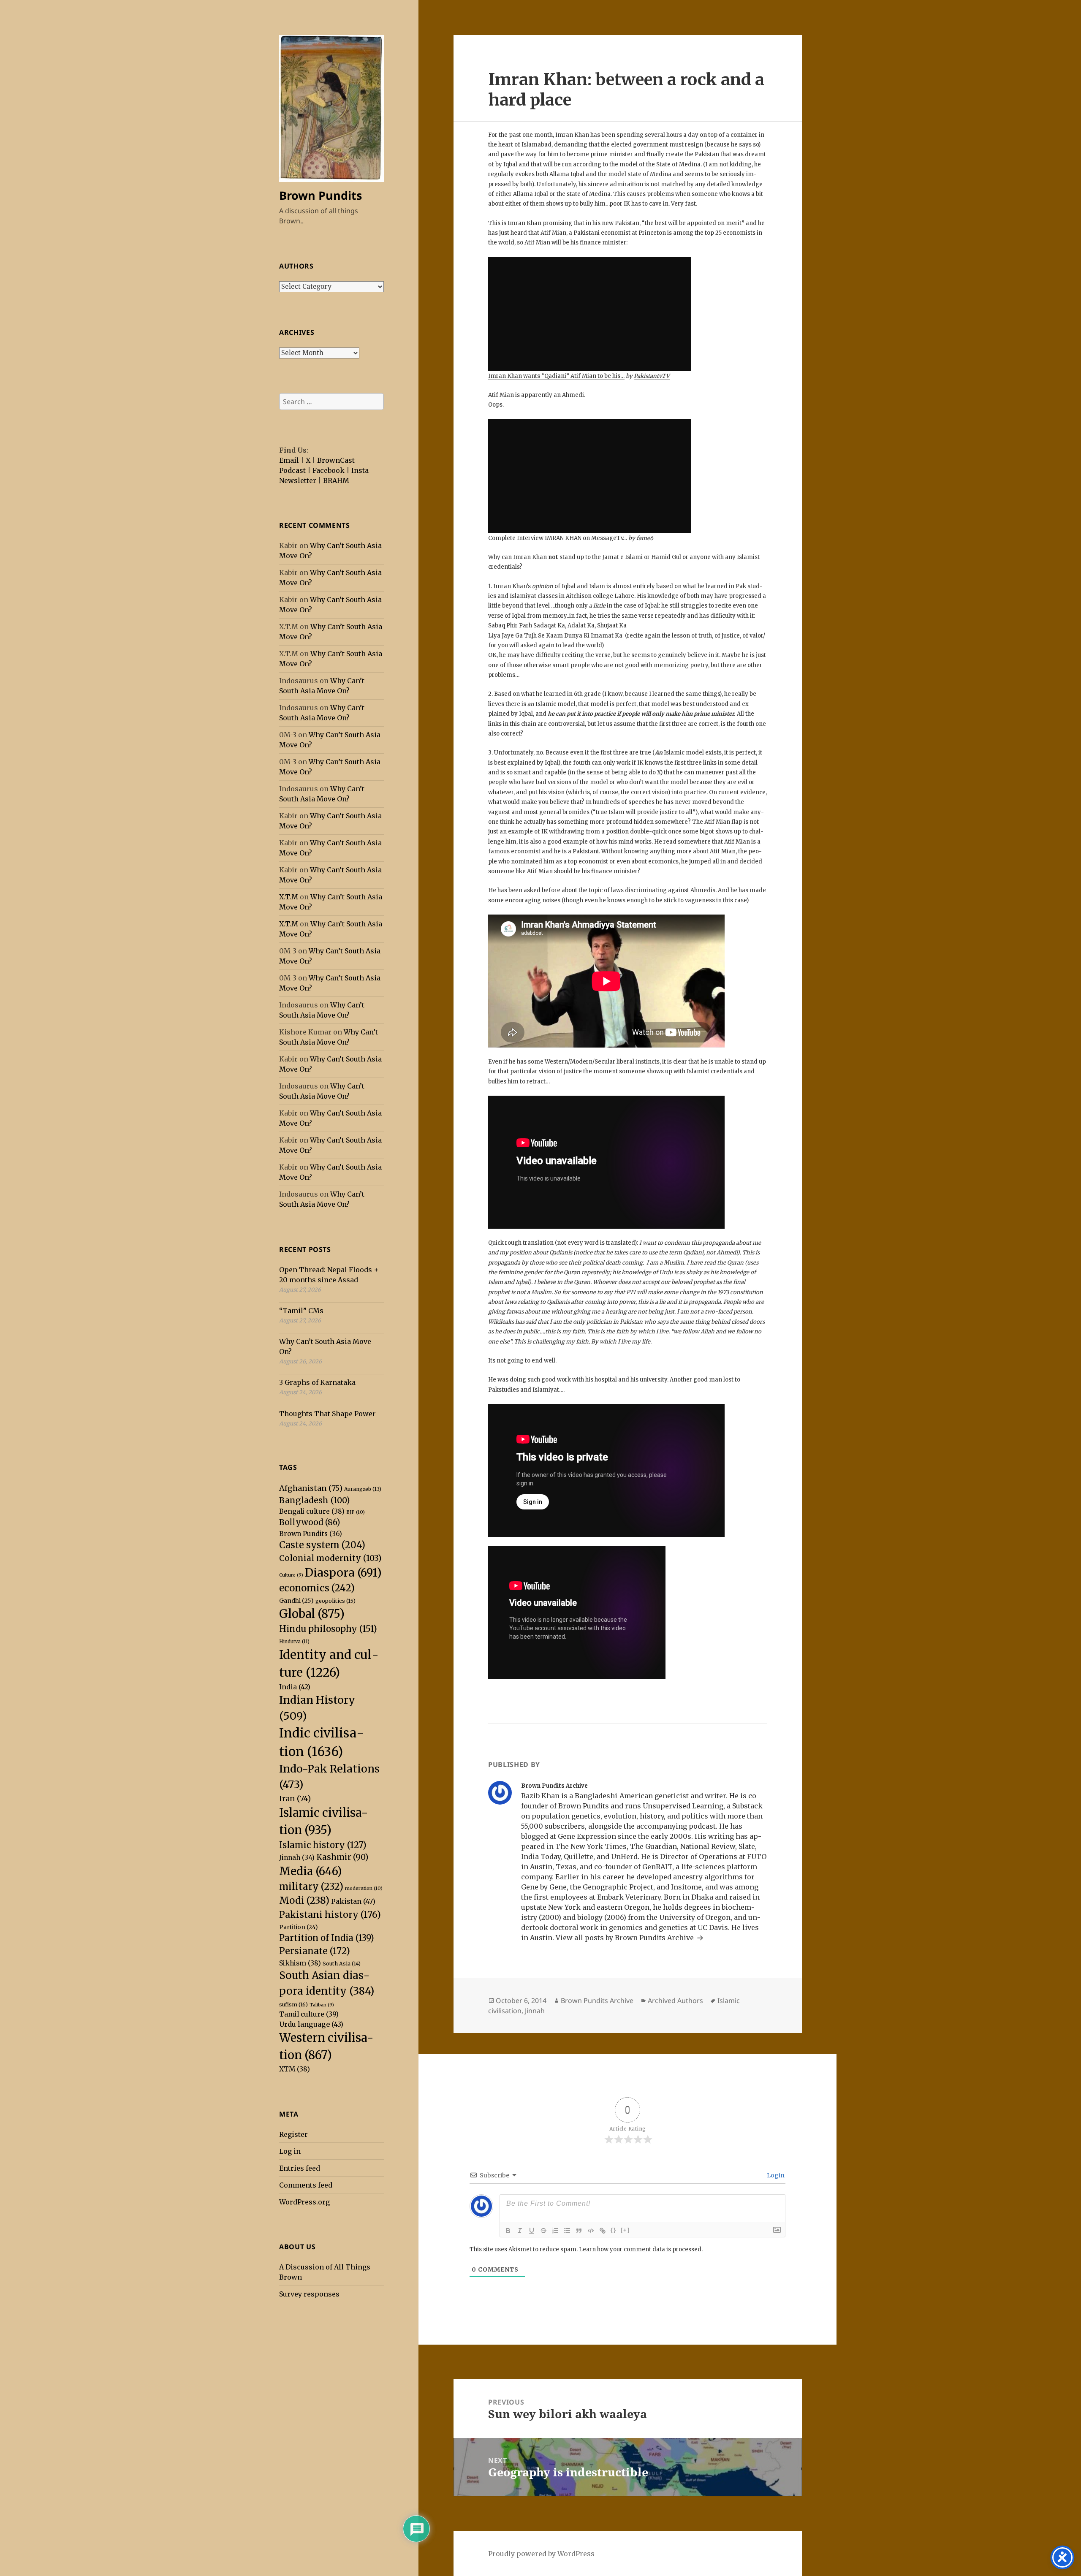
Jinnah (297, 1858)
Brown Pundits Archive (597, 2001)
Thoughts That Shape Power (327, 1414)
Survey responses (309, 2294)
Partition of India (327, 1938)
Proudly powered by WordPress (541, 2554)
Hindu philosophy (328, 1629)
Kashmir (342, 1857)
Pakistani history (330, 1915)
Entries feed (300, 2168)
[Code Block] (591, 2231)
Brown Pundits (320, 195)
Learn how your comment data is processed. (641, 2249)
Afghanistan (311, 1488)
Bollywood (310, 1522)
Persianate (315, 1951)
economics (317, 1588)
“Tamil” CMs (301, 1311)
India (295, 1687)
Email (289, 460)
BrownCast (336, 460)
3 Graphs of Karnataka (317, 1382)
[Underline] (532, 2231)
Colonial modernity (330, 1558)
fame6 (645, 538)
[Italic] (520, 2231)
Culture (291, 1575)
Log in (290, 2151)
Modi (304, 1900)
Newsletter (298, 480)
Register (293, 2134)
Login (775, 2175)
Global (312, 1614)
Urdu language (311, 2024)
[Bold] (508, 2231)
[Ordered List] (555, 2231)
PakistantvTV (652, 376)
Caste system (322, 1545)
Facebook (329, 470)
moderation (364, 1888)
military (311, 1887)
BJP (356, 1512)
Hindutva (294, 1642)
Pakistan (353, 1901)
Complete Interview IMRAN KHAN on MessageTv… (558, 538)
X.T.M (289, 897)
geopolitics (335, 1601)
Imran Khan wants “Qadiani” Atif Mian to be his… (556, 376)
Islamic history (323, 1845)
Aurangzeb (363, 1489)
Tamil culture (309, 2014)
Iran (295, 1798)
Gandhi (296, 1601)
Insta (360, 470)
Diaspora (343, 1573)
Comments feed (306, 2185)
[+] (625, 2230)
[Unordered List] (567, 2231)
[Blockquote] (579, 2231)
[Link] (603, 2231)
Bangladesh (314, 1500)
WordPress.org (304, 2202)
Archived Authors (675, 2001)
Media (311, 1871)
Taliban (322, 2005)
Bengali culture (312, 1511)
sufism (293, 2005)
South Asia (342, 1964)
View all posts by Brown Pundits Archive (626, 1938)
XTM (295, 2069)
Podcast (292, 470)
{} (614, 2230)
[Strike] (543, 2231)
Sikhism (300, 1963)
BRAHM (336, 480)
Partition (299, 1927)
